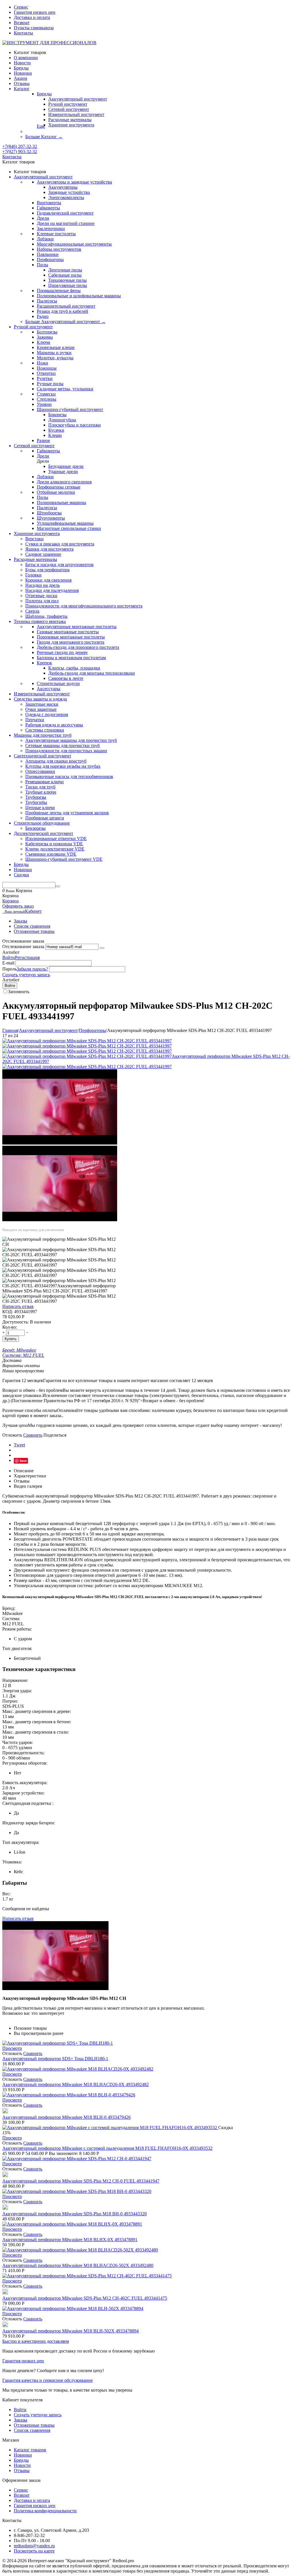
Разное (43, 440)
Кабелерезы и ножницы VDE (54, 844)
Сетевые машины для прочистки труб (62, 745)
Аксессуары (49, 689)
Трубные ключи (41, 792)
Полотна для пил (42, 601)
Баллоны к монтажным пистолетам (71, 658)
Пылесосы (47, 301)
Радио (43, 316)
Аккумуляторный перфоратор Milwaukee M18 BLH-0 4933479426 (66, 2117)
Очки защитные (41, 709)
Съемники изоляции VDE (51, 854)
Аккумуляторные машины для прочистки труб (71, 740)
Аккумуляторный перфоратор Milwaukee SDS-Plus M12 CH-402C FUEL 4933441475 (85, 2298)
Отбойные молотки (56, 492)
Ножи (42, 363)
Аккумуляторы (63, 187)
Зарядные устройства (69, 192)
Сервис (21, 7)
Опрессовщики (40, 771)
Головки (33, 575)
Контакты (23, 33)
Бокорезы (57, 415)
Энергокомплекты (66, 197)
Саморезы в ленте (66, 678)
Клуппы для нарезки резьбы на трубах (63, 766)
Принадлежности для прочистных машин (66, 751)
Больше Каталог (44, 137)
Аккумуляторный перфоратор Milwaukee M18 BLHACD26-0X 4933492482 (76, 2084)
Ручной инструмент (68, 104)
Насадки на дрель (42, 585)
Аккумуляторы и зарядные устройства (74, 182)
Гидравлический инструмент (65, 213)
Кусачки (56, 430)
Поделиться (55, 1435)
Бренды (44, 94)
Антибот (11, 952)
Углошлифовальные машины (65, 523)
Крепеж (44, 663)
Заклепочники (51, 228)
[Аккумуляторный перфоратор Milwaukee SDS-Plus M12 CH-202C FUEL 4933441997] (87, 1041)
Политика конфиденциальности (45, 2511)
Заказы (21, 921)
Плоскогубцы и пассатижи (75, 425)
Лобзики (45, 239)
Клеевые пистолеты (56, 234)
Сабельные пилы (65, 275)
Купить (11, 1339)
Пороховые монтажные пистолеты (71, 637)
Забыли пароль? (32, 969)
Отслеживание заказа (23, 947)
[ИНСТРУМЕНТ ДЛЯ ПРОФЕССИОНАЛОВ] (49, 43)
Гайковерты (48, 208)
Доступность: (16, 1322)
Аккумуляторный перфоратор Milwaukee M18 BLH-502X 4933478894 (70, 2331)
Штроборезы (49, 513)
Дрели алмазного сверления (64, 482)
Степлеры (47, 399)
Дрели (43, 218)
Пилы (42, 265)
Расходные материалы (70, 120)
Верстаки (34, 539)
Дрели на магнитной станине (66, 223)
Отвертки (46, 373)
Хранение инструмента (71, 125)
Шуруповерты (51, 518)
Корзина (10, 901)
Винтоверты (49, 203)
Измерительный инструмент (76, 114)
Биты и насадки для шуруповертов (59, 565)
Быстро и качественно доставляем (36, 2341)
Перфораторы (50, 259)
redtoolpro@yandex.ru (34, 2546)
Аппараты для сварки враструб (56, 761)
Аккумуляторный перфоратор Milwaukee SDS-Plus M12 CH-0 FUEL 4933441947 (81, 2181)
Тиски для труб (40, 787)
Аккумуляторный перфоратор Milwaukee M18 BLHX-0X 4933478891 (70, 2240)
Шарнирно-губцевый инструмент (70, 409)
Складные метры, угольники (65, 389)
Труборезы (36, 797)
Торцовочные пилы (67, 280)
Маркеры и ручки (54, 353)
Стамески (46, 394)
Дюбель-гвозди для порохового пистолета (78, 647)
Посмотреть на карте (34, 2551)
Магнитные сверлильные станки (69, 528)
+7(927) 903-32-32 (20, 152)
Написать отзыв (18, 1306)
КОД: (8, 1312)
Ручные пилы (50, 384)
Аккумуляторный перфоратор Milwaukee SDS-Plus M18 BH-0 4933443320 (75, 2214)
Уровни (44, 404)
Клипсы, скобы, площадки (74, 668)
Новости (22, 2465)
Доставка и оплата (32, 17)
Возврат (22, 23)
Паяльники (48, 254)
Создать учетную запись (26, 975)
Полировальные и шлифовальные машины (79, 296)
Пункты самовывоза (34, 28)
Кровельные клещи (56, 347)
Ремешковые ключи (45, 782)
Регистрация (27, 957)
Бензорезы (35, 828)
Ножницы (47, 368)
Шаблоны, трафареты (46, 616)
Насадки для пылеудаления (52, 590)
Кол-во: (10, 1327)
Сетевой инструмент (69, 109)
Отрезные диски (41, 596)
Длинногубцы (62, 420)
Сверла (32, 611)
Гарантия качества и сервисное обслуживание (48, 2380)
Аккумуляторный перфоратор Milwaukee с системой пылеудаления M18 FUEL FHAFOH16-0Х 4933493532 (107, 2148)
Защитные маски (42, 704)
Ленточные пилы (65, 270)
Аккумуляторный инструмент (78, 99)
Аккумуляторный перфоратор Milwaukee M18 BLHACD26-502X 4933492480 (78, 2265)
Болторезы (47, 332)
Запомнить (19, 992)
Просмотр (12, 2048)
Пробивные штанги (45, 818)
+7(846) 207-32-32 (20, 146)
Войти (9, 957)
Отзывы (22, 2470)
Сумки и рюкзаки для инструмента (60, 544)
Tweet (19, 1445)
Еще (41, 126)
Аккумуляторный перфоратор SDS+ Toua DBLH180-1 (55, 2059)
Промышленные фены (59, 291)
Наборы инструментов (59, 249)
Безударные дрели (66, 466)
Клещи (55, 435)
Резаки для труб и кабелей (62, 311)
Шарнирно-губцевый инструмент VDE (64, 859)
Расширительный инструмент (66, 306)
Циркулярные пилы (68, 285)
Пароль (9, 969)
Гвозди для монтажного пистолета (70, 642)
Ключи (43, 342)
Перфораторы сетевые (59, 487)
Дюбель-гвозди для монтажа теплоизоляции (92, 673)
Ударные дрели (63, 471)
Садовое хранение (43, 554)
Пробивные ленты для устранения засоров (67, 813)
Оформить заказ (18, 906)
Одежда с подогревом (47, 714)
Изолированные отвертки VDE (56, 839)
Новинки (23, 2455)
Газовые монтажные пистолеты (68, 632)
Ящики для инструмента (49, 549)
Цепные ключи (40, 807)
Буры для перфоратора (47, 570)
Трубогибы (36, 802)
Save (23, 1461)
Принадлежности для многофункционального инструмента (84, 606)
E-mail (8, 963)
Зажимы (45, 337)
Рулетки (45, 378)
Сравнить (33, 1435)
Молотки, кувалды (55, 358)
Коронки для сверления (48, 580)
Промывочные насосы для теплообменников (69, 776)
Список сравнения (32, 926)
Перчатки (35, 720)
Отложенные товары (34, 931)
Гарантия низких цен (35, 12)
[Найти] (58, 886)
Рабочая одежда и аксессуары (54, 725)
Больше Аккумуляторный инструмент (65, 322)
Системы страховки (45, 730)
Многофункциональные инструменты (74, 244)
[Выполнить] (102, 948)
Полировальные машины (61, 502)
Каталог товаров (30, 2450)
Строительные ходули (58, 683)
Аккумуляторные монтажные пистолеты (77, 627)
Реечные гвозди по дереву (62, 652)
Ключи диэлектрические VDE (55, 849)
